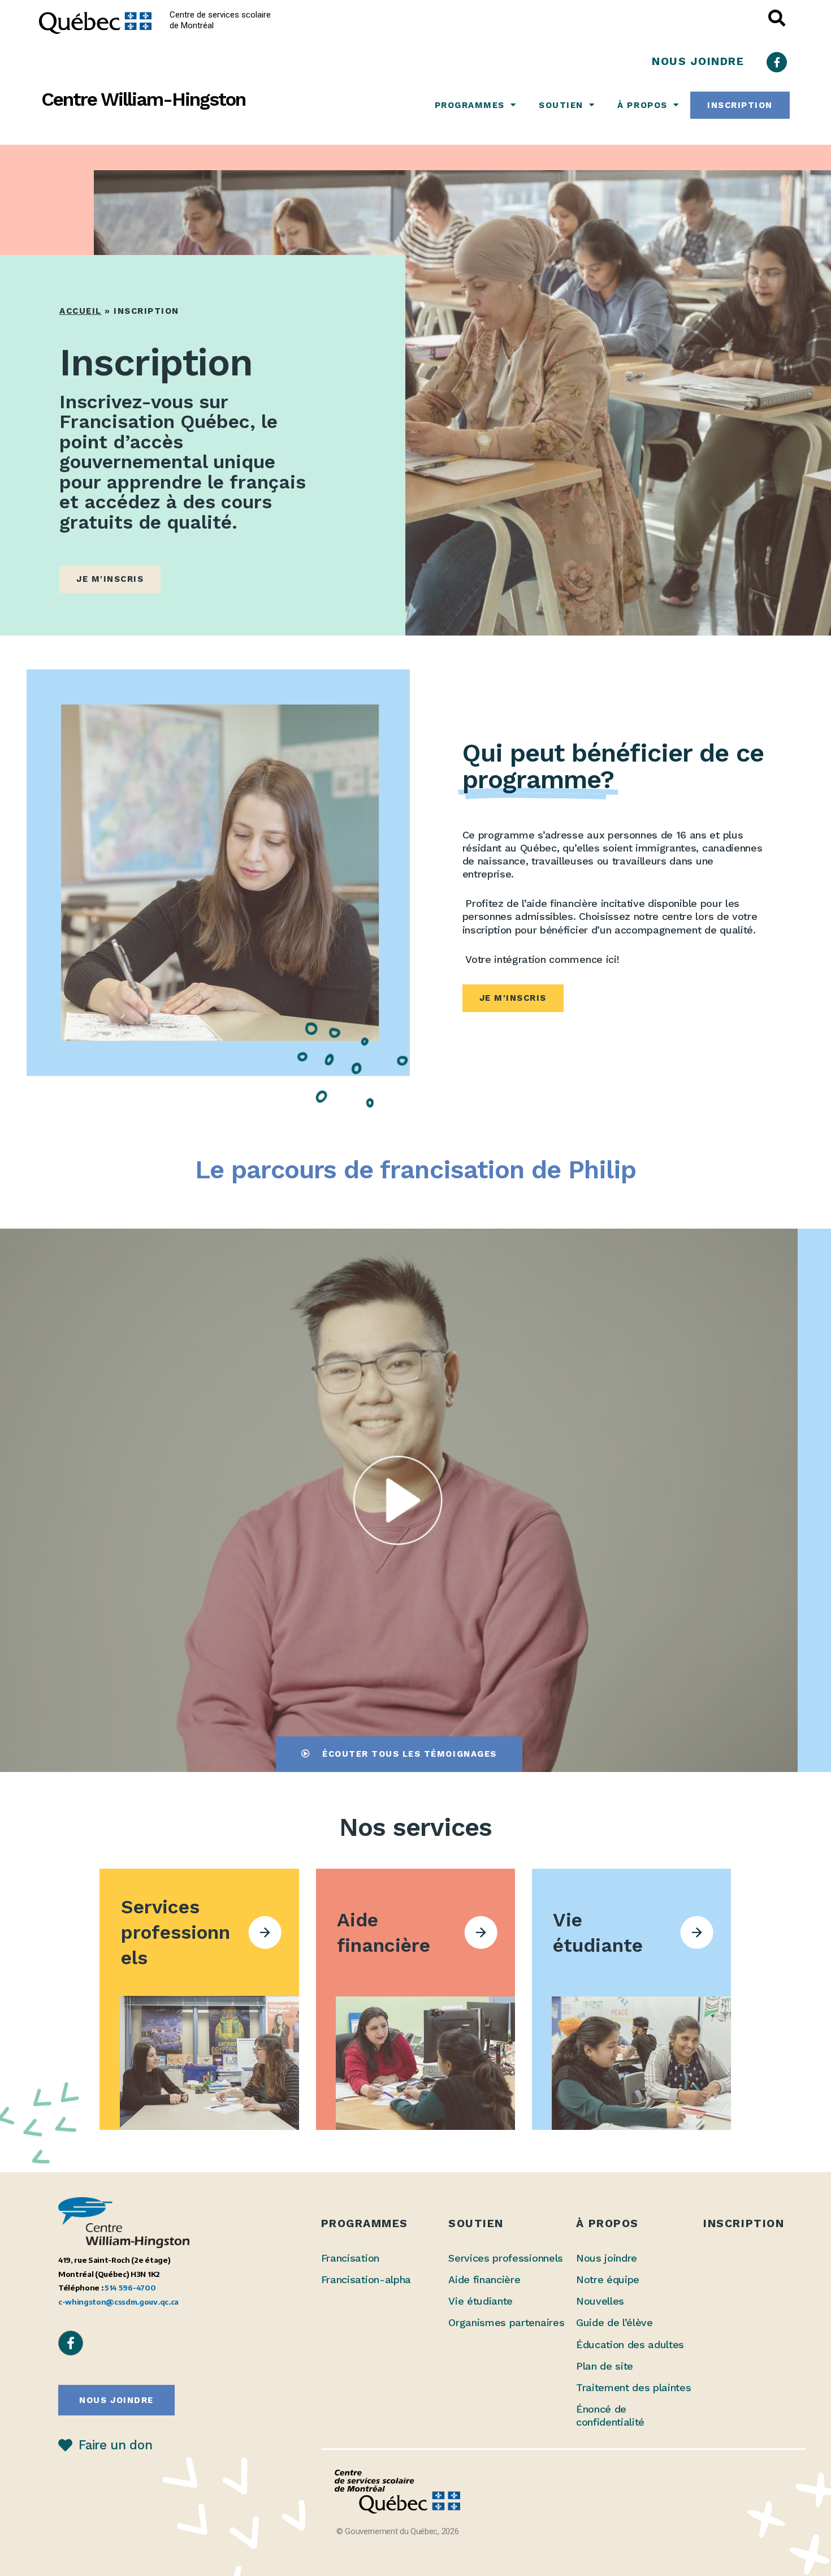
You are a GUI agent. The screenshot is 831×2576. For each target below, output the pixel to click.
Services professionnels (506, 2258)
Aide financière (484, 2279)
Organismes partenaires (506, 2322)
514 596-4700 (130, 2287)
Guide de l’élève (614, 2322)
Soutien (561, 105)
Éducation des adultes (630, 2344)
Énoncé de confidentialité (610, 2415)
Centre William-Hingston (143, 99)
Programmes (470, 105)
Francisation (350, 2258)
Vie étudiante (481, 2301)
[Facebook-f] (777, 62)
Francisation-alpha (366, 2279)
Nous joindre (607, 2258)
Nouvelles (600, 2301)
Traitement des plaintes (634, 2387)
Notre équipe (608, 2279)
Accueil (81, 311)
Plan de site (605, 2366)
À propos (642, 105)
